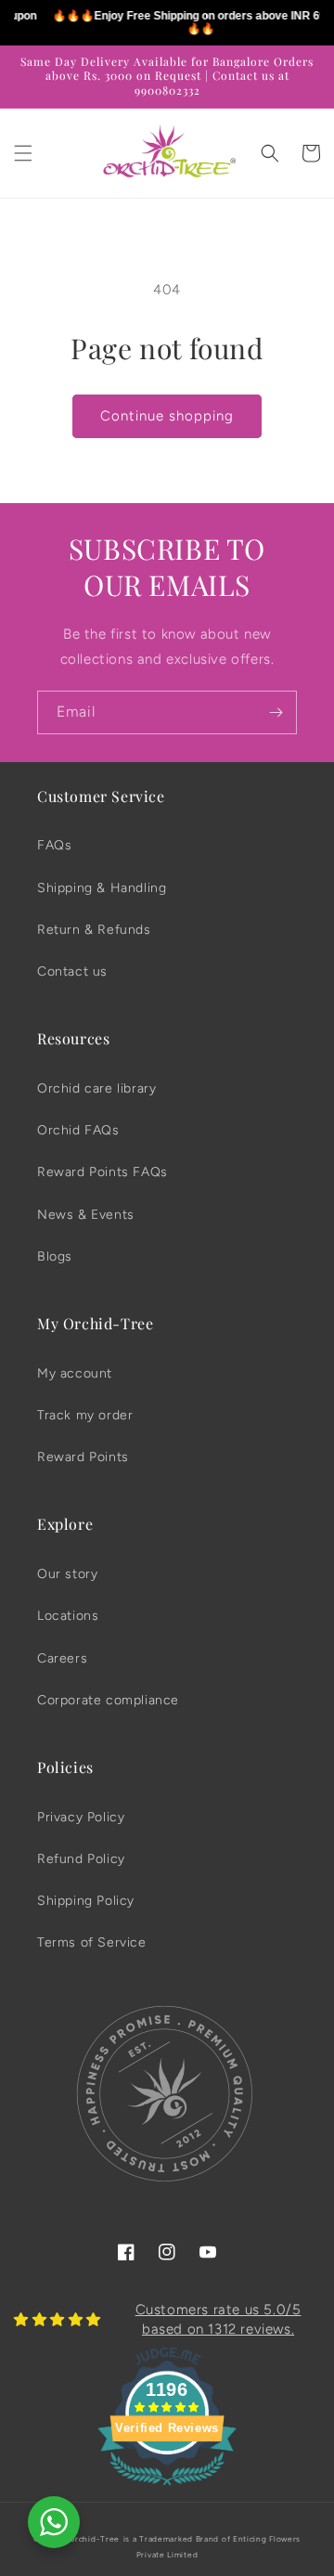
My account (75, 1373)
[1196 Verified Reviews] (167, 2489)
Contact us (72, 971)
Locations (68, 1616)
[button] (23, 153)
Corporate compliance (108, 1700)
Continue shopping (167, 416)
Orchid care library (96, 1088)
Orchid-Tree (94, 2539)
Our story (67, 1574)
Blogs (55, 1256)
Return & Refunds (94, 930)
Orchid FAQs (78, 1130)
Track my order (85, 1415)
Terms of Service (92, 1942)
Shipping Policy (86, 1901)
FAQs (54, 845)
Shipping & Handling (102, 888)
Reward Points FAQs (103, 1172)
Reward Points (83, 1457)
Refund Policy (81, 1859)
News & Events (86, 1215)
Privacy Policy (81, 1817)
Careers (62, 1658)
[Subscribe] (276, 712)
